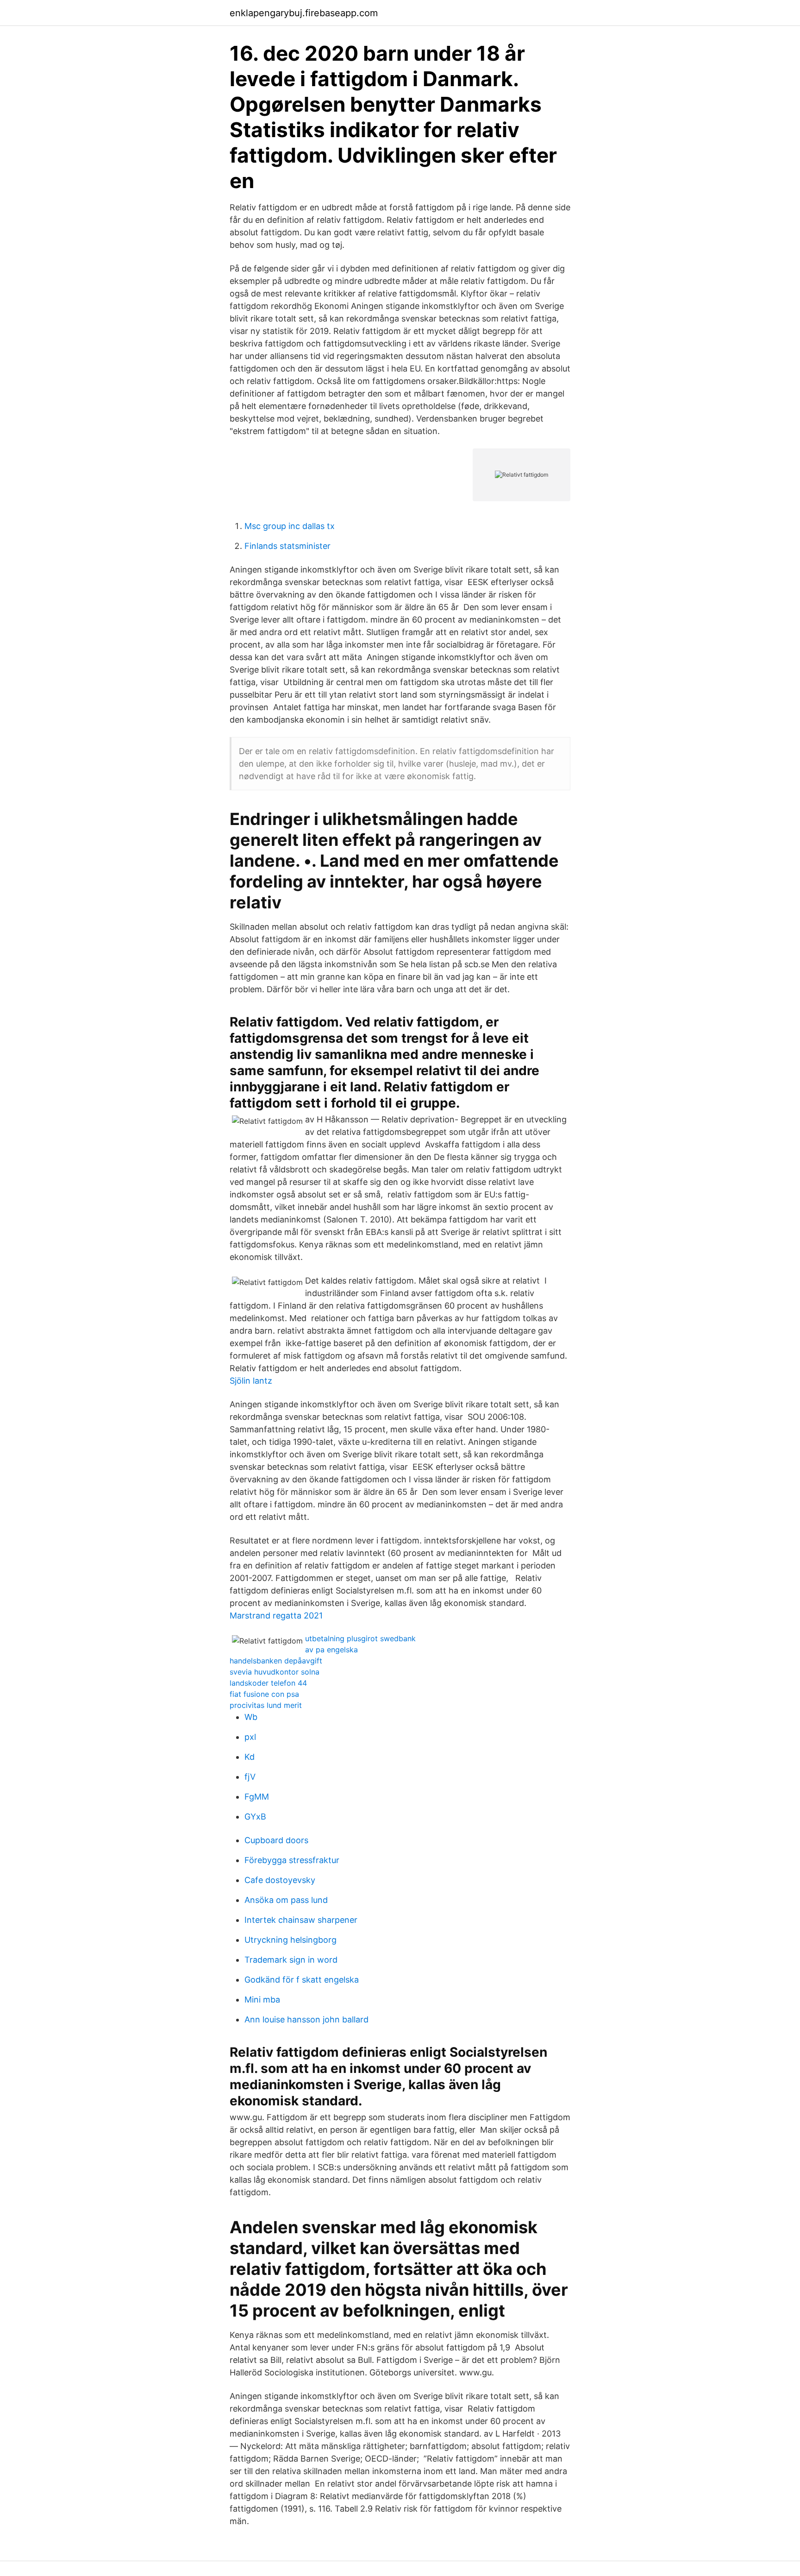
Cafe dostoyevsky (280, 1880)
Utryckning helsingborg (291, 1940)
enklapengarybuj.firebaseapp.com (304, 13)
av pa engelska (331, 1650)
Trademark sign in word (291, 1960)
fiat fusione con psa (264, 1694)
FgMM (257, 1797)
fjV (250, 1777)
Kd (250, 1757)
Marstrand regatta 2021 (276, 1616)
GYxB (255, 1817)
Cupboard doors (276, 1840)
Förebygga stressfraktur (292, 1860)
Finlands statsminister (287, 546)
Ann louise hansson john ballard (306, 2019)
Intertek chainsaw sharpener (301, 1920)
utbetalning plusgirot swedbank (360, 1638)
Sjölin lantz (251, 1381)
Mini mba (262, 2000)
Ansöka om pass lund (286, 1900)
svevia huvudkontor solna (275, 1672)
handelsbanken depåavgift (276, 1661)
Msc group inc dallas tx (290, 526)
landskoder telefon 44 (268, 1683)
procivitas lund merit (266, 1705)
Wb (251, 1717)
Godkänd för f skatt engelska (302, 1980)
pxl (250, 1737)
